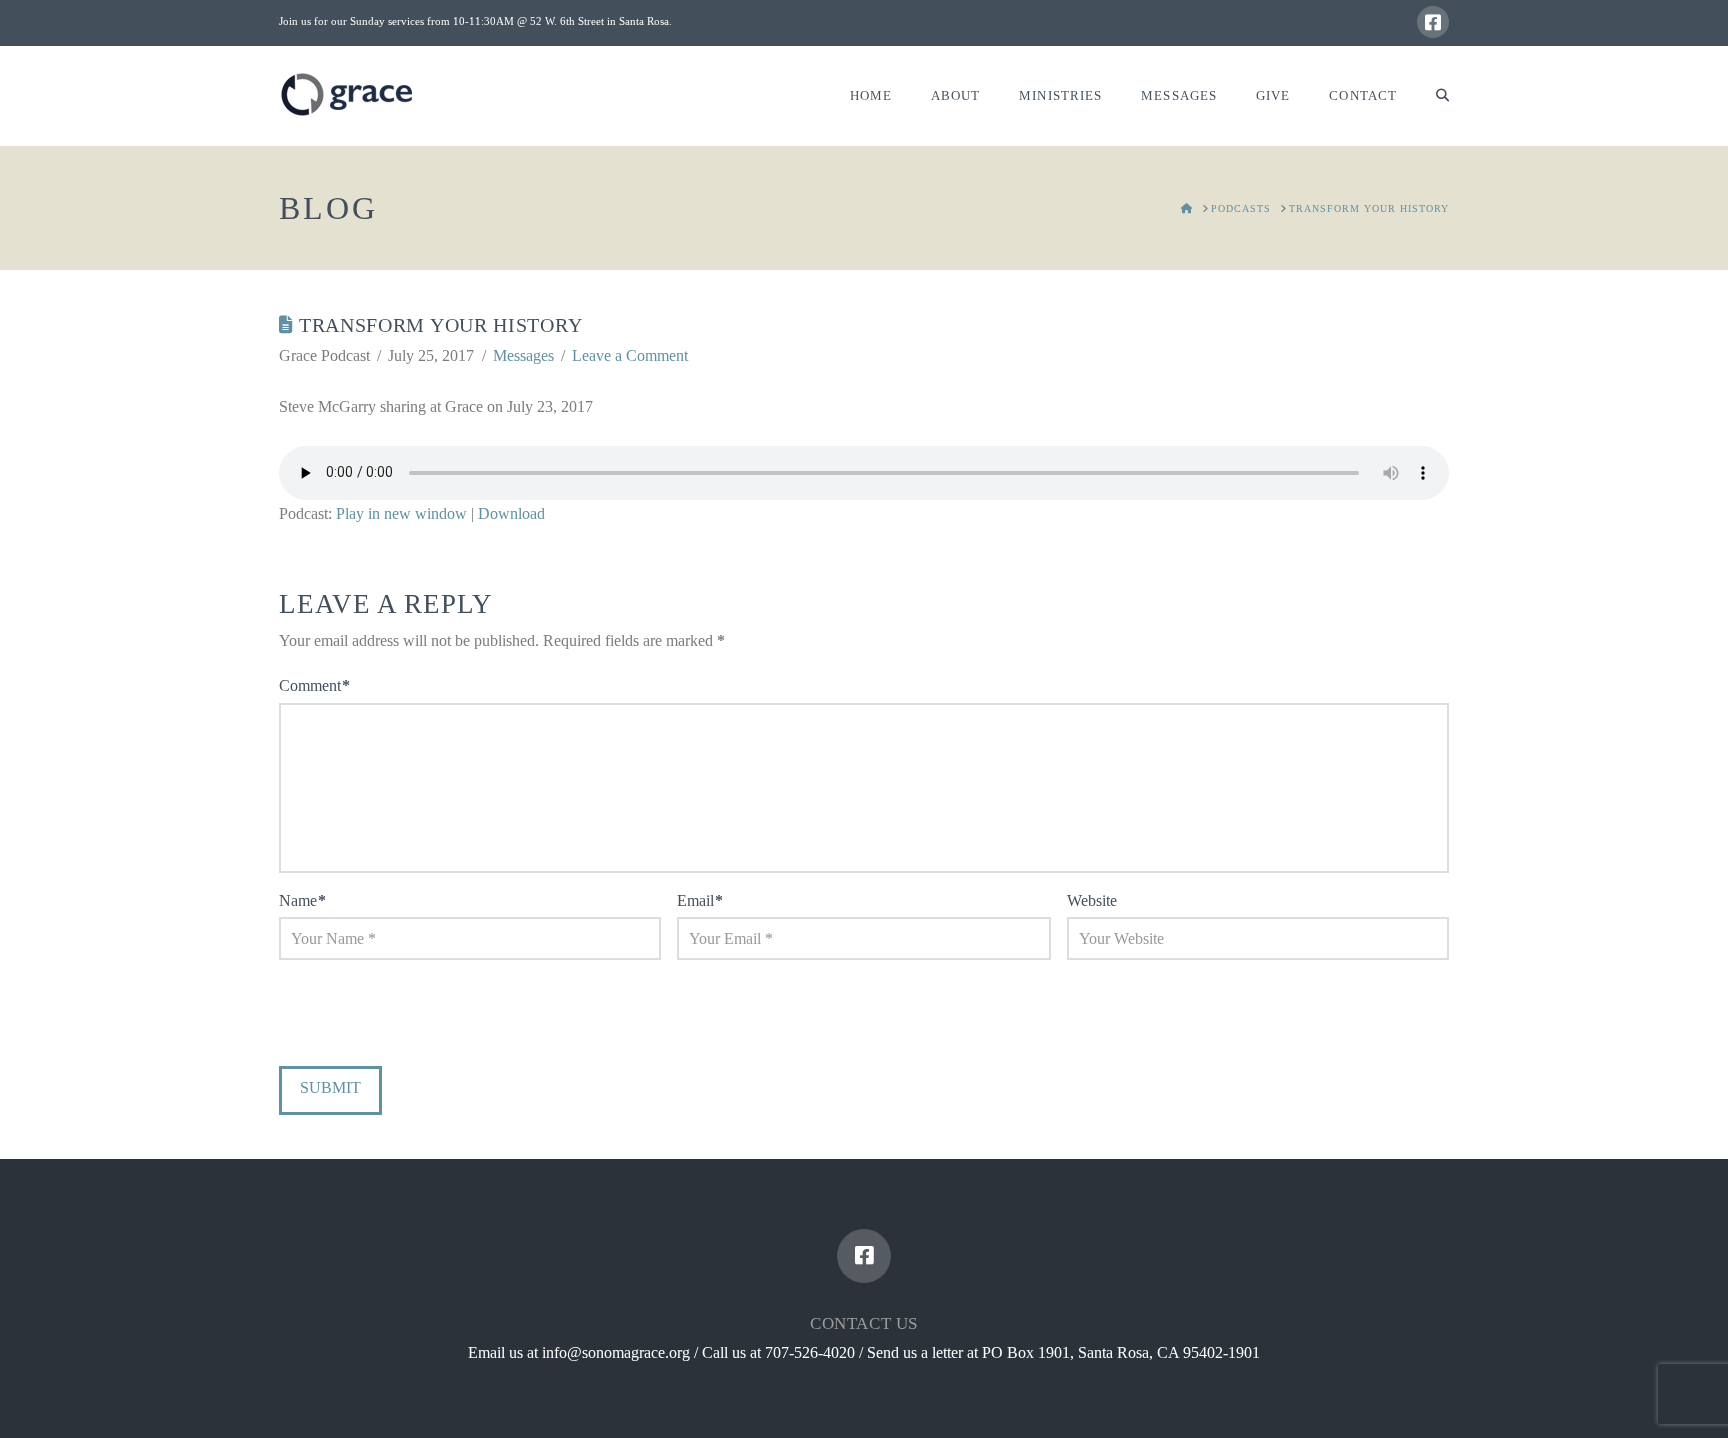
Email (700, 900)
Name (302, 900)
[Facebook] (1433, 22)
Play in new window (401, 513)
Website (1092, 900)
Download (511, 513)
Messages (523, 355)
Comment (314, 685)
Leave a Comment (630, 355)
